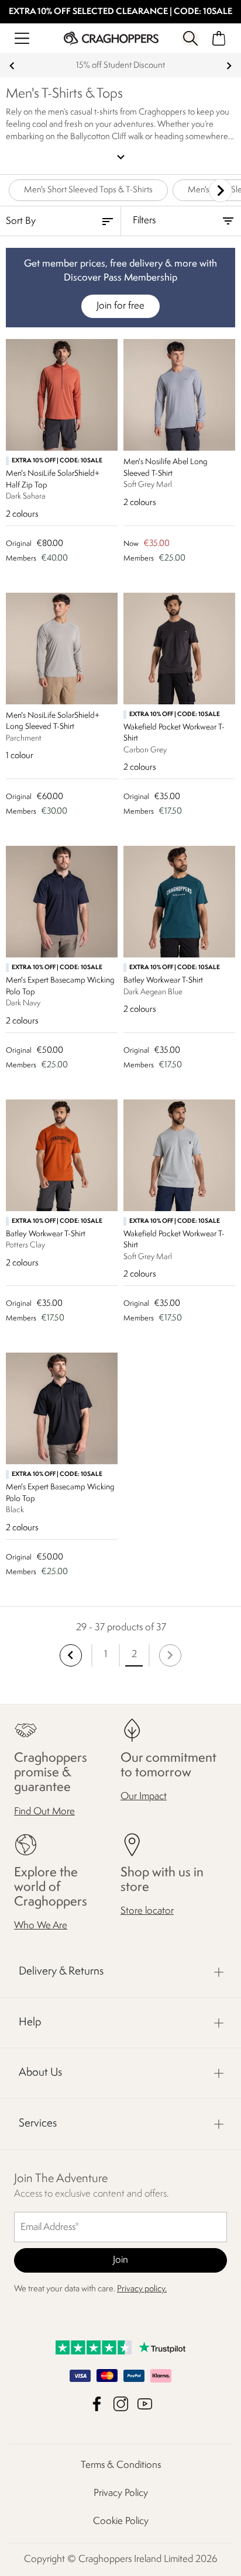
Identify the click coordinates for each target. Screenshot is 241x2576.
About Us (40, 2073)
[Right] (221, 191)
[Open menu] (22, 38)
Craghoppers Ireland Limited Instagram (121, 2404)
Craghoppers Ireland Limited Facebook (97, 2404)
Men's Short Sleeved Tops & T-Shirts (88, 190)
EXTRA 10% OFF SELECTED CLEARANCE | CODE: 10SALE (120, 12)
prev (12, 66)
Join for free (120, 306)
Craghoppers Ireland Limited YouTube (145, 2404)
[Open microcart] (219, 38)
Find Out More (44, 1811)
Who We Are (41, 1926)
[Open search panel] (190, 38)
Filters (144, 221)
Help (30, 2022)
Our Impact (144, 1797)
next (229, 66)
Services (38, 2124)
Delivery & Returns (61, 1972)
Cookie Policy (121, 2521)
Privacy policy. (142, 2289)
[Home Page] (111, 38)
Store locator (147, 1911)
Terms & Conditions (121, 2465)
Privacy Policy (121, 2493)
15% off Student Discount (120, 66)
